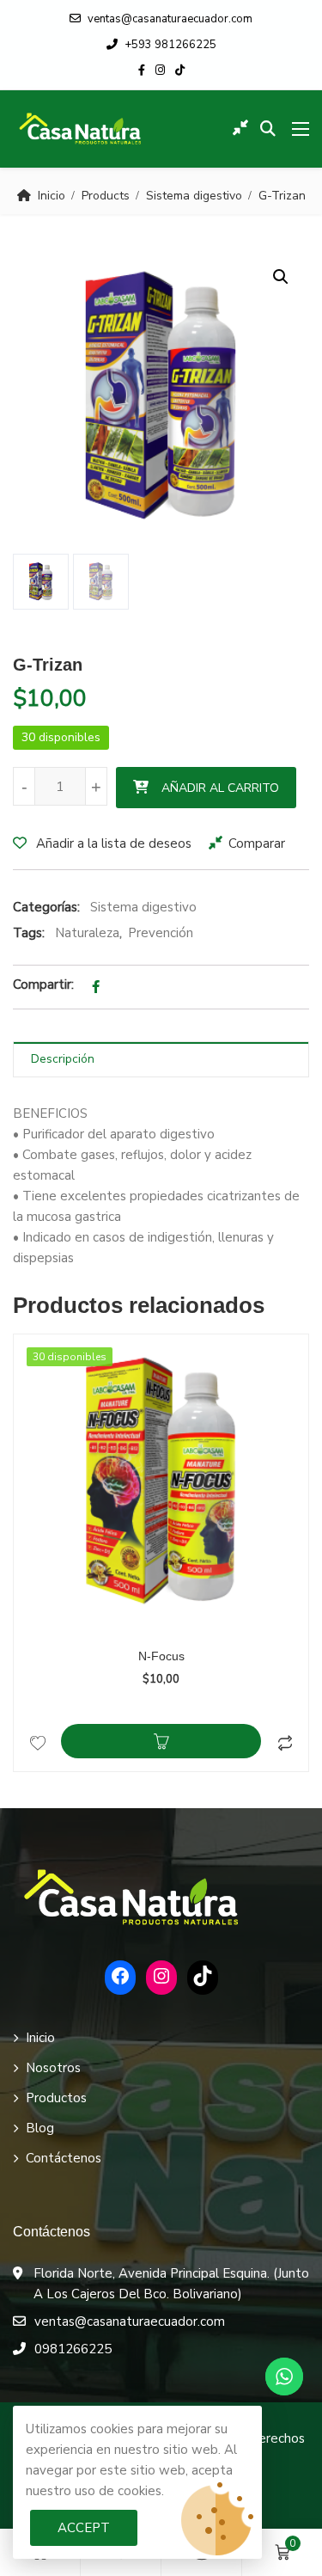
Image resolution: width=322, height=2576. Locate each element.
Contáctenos (64, 2158)
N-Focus (161, 1656)
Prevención (161, 933)
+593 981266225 (170, 45)
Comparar (257, 843)
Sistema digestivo (194, 196)
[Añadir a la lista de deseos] (37, 1741)
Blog (40, 2128)
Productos (56, 2098)
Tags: (29, 933)
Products (106, 196)
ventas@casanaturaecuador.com (170, 19)
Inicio (52, 196)
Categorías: (46, 907)
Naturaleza (87, 933)
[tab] (161, 1060)
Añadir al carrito (220, 788)
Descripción (63, 1059)
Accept (84, 2528)
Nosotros (53, 2068)
